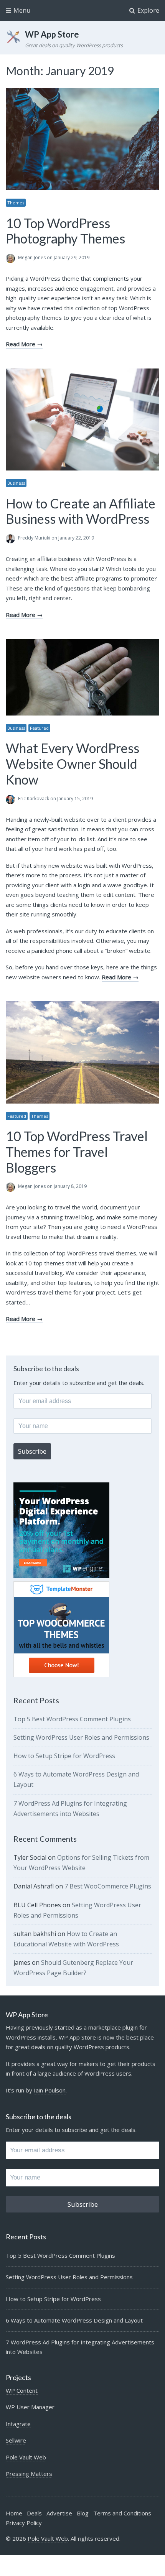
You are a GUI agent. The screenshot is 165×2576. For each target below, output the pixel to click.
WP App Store (52, 34)
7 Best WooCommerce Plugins (108, 1886)
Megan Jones (32, 257)
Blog (83, 2513)
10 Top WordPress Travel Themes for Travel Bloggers (77, 1152)
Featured (39, 728)
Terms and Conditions (122, 2513)
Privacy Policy (24, 2523)
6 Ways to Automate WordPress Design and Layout (74, 2320)
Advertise (59, 2513)
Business (16, 483)
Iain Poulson (50, 2090)
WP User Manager (30, 2407)
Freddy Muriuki (34, 538)
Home (14, 2513)
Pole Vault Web (26, 2457)
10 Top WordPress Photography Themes (65, 231)
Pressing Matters (29, 2474)
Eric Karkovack (34, 799)
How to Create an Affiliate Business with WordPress (81, 511)
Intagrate (18, 2424)
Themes (16, 203)
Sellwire (16, 2440)
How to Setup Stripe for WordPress (64, 1756)
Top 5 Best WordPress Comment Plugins (72, 1719)
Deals (34, 2513)
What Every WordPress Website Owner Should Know (73, 764)
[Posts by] (12, 258)
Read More (21, 344)
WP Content (22, 2390)
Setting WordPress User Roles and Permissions (81, 1737)
